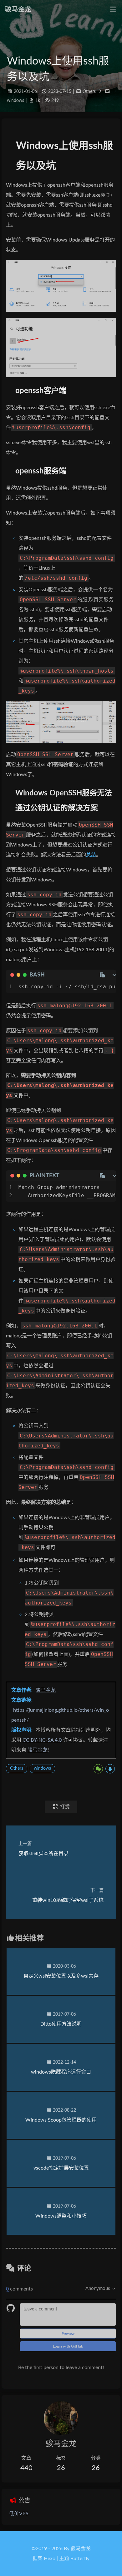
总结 (91, 855)
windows (15, 101)
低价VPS (19, 2514)
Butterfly (80, 2559)
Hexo (50, 2559)
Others (89, 91)
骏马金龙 (46, 1690)
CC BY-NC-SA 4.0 (42, 1740)
